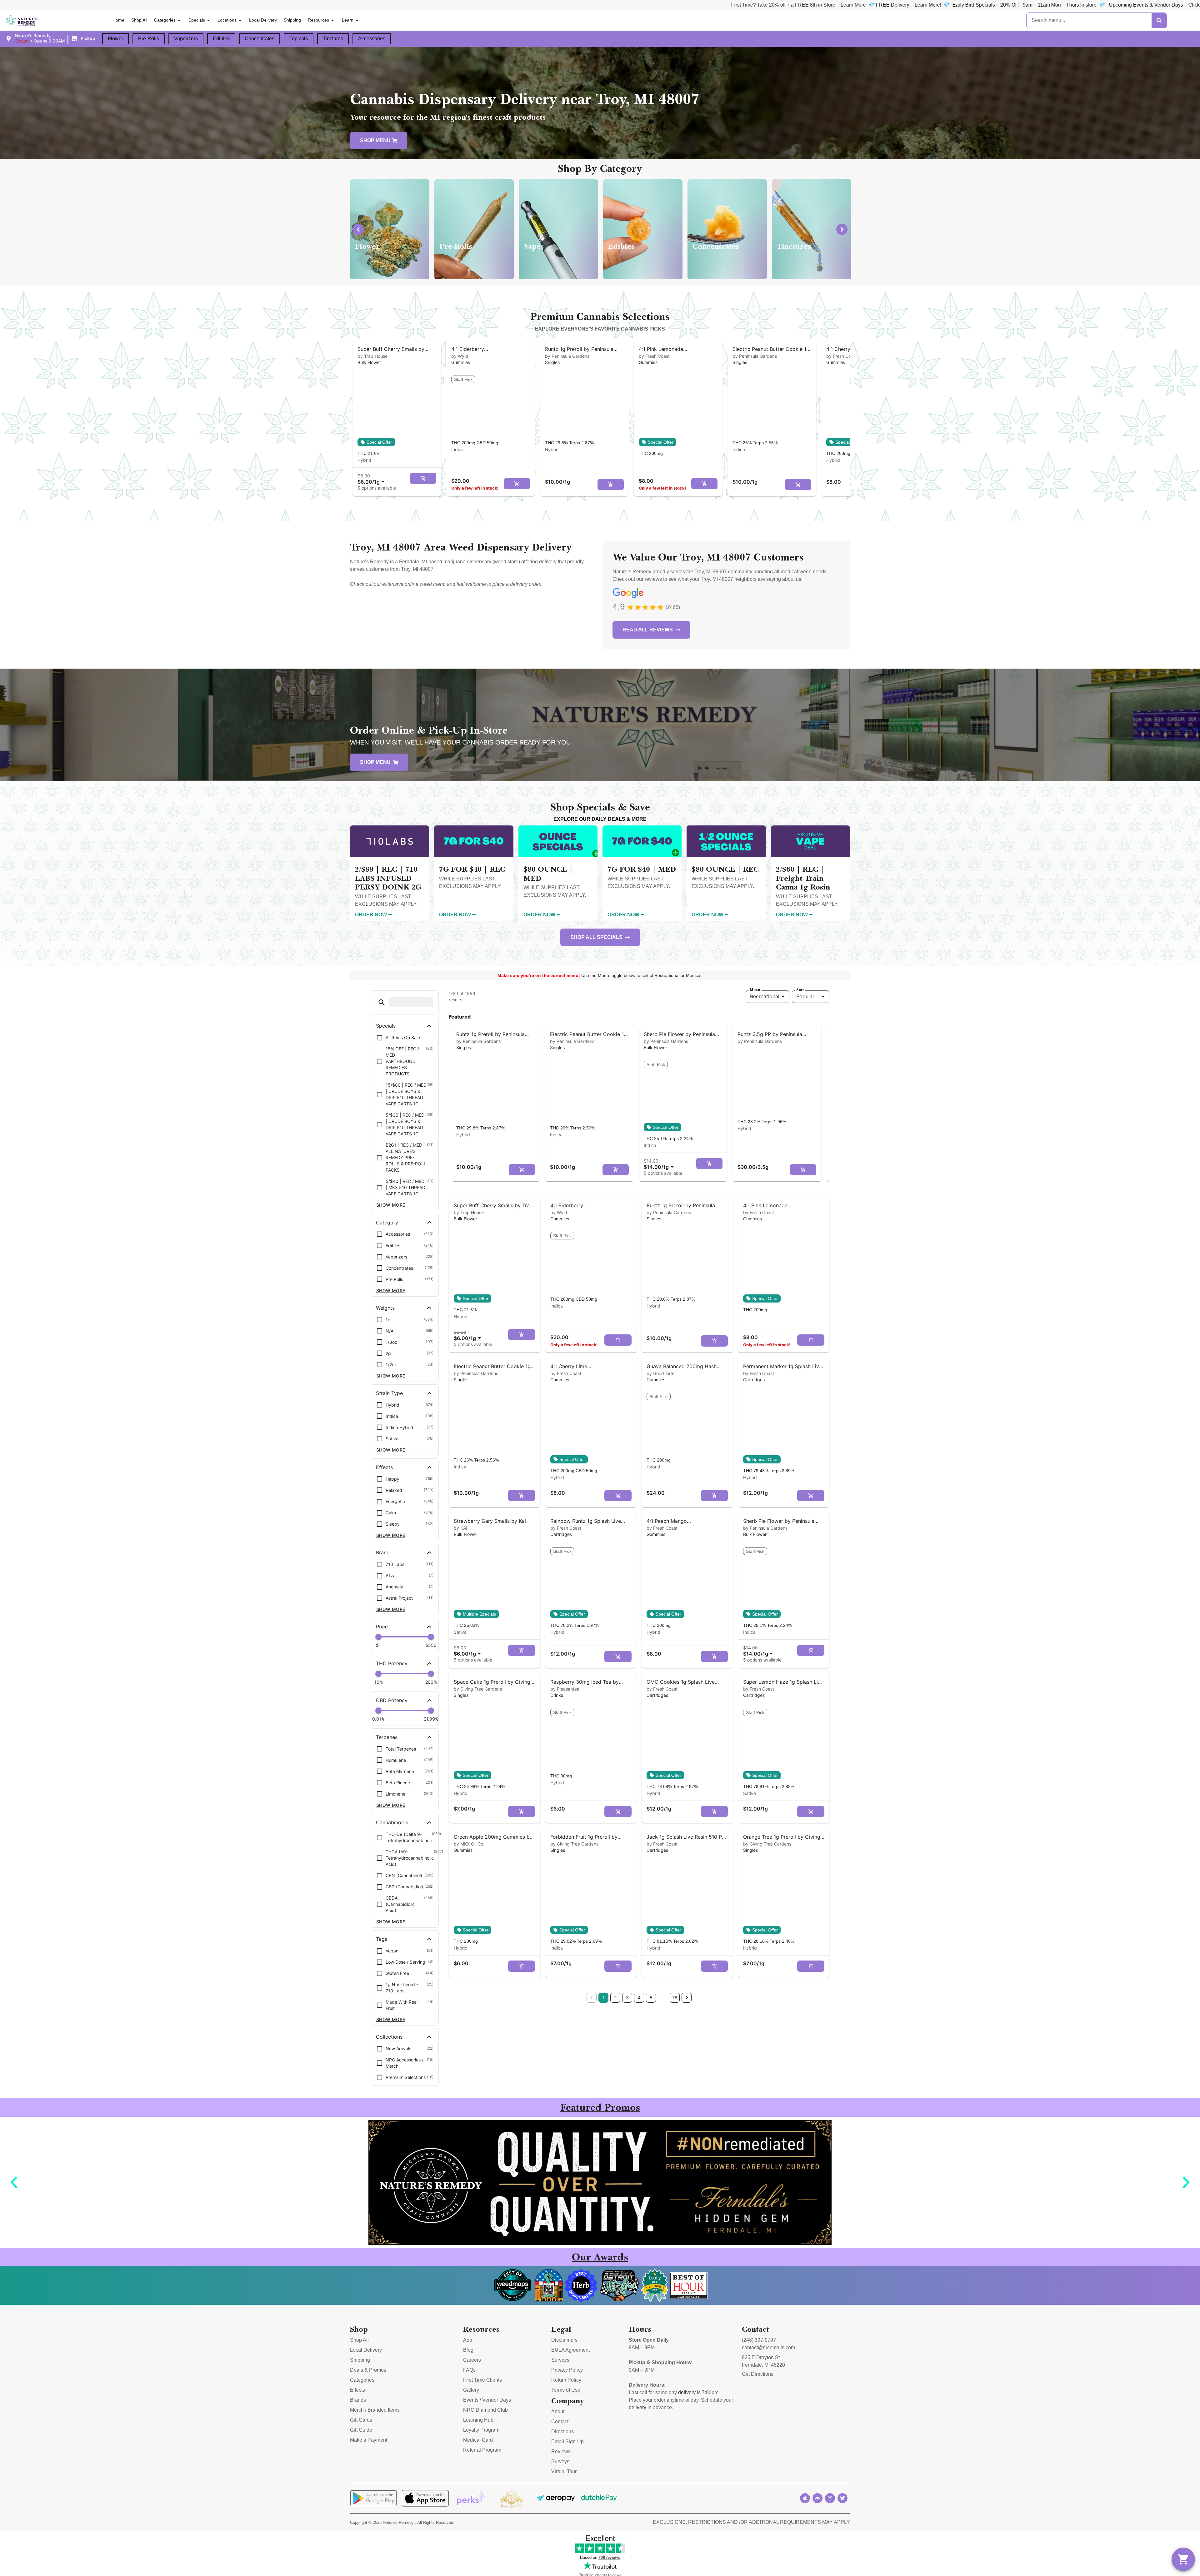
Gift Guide (361, 2430)
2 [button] (615, 1998)
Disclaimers (564, 2340)
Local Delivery (263, 20)
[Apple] (805, 2498)
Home (118, 20)
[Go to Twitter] (842, 2498)
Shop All (139, 20)
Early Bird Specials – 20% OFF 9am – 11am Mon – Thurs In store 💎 (920, 5)
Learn (348, 20)
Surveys (560, 2360)
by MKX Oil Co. (469, 1844)
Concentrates (260, 39)
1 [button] (604, 1998)
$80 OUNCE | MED (548, 874)
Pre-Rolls (149, 39)
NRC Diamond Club (485, 2410)
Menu (755, 990)
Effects (357, 2390)
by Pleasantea (565, 1689)
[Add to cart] (423, 478)
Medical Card (478, 2440)
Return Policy (566, 2380)
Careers (472, 2360)
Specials (197, 20)
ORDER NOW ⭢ (373, 915)
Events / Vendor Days (487, 2400)
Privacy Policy (567, 2370)
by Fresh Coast (654, 356)
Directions (562, 2432)
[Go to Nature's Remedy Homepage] (22, 20)
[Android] (817, 2498)
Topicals (299, 39)
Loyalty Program (481, 2430)
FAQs (469, 2370)
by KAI (460, 1528)
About (558, 2412)
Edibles (221, 39)
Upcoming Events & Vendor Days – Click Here (1050, 5)
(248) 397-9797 (759, 2340)
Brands (358, 2400)
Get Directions (758, 2374)
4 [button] (639, 1998)
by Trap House (372, 356)
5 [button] (651, 1998)
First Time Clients (482, 2380)
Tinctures (333, 39)
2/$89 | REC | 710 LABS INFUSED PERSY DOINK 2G (388, 878)
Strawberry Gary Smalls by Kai (490, 1521)
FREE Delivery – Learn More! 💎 (803, 5)
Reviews (561, 2451)
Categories (165, 20)
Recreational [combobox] (765, 996)
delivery (687, 2392)
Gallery (471, 2390)
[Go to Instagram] (830, 2498)
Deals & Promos (368, 2370)
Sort (800, 990)
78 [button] (675, 1998)
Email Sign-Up (567, 2441)
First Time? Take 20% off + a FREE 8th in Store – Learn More (689, 5)
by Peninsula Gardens (567, 356)
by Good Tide (660, 1373)
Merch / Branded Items (375, 2410)
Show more (391, 1205)
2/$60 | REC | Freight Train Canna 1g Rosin (803, 878)
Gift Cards (361, 2420)
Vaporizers (186, 39)
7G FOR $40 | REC (472, 869)
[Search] (1159, 20)
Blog (468, 2350)
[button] (51, 38)
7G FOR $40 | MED (642, 869)
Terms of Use (566, 2390)
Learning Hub (478, 2420)
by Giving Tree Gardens (478, 1689)
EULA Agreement (570, 2350)
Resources (318, 20)
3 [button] (627, 1998)
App (468, 2340)
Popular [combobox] (805, 996)
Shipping (292, 20)
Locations (227, 20)
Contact (560, 2422)
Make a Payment (369, 2440)
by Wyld (460, 356)
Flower (115, 39)
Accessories (372, 39)
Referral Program (482, 2450)
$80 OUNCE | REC (725, 869)
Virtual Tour (564, 2471)
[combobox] (372, 479)
